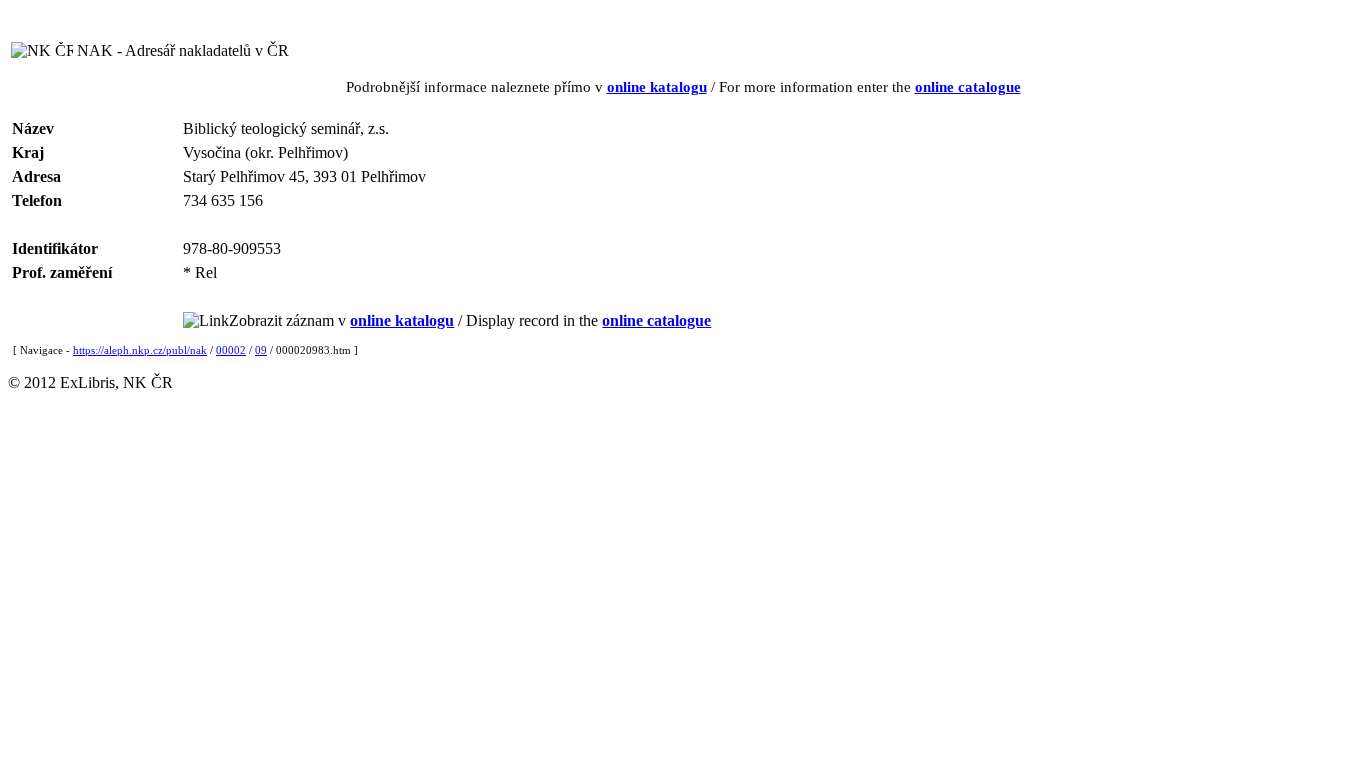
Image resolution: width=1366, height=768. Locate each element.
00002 (231, 350)
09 (261, 350)
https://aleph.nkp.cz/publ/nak (140, 350)
